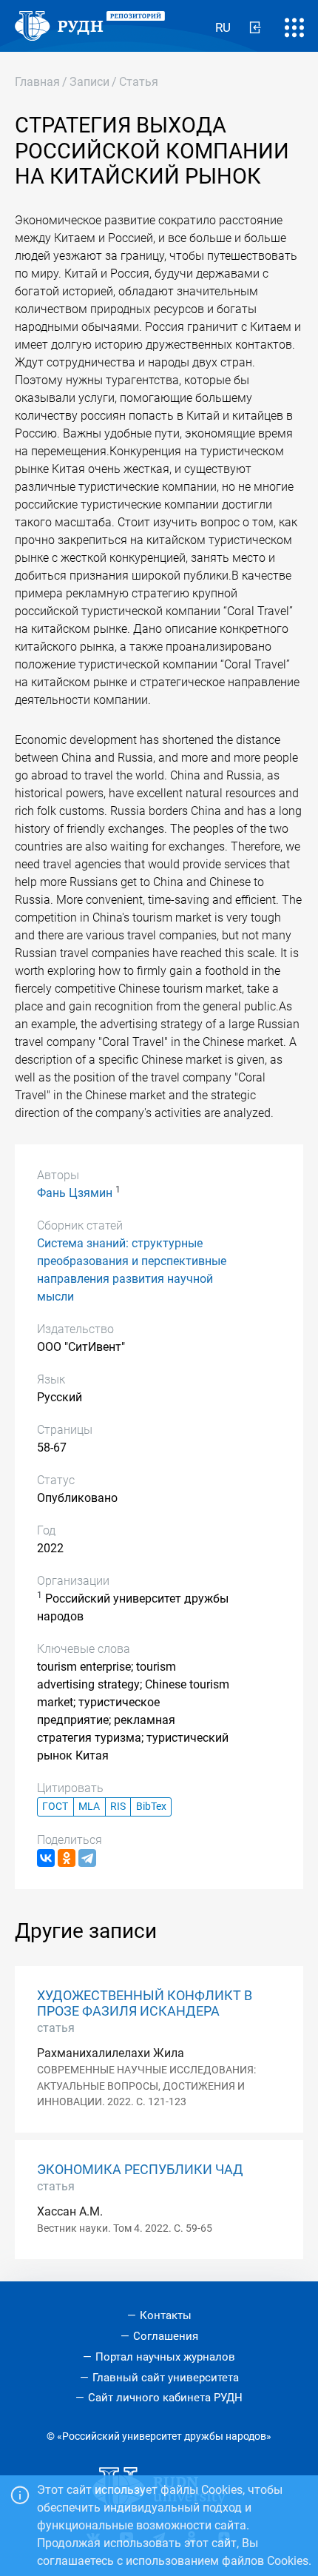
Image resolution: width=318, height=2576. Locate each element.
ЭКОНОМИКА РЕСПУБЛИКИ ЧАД (140, 2170)
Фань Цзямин (75, 1193)
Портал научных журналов (165, 2357)
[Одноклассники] (67, 1858)
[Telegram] (87, 1858)
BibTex (151, 1807)
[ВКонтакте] (46, 1858)
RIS (118, 1807)
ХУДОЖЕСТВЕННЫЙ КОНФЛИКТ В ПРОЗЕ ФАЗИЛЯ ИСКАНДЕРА (145, 2003)
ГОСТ (55, 1807)
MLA (89, 1807)
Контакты (166, 2315)
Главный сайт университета (166, 2378)
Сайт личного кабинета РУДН (165, 2398)
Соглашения (166, 2336)
